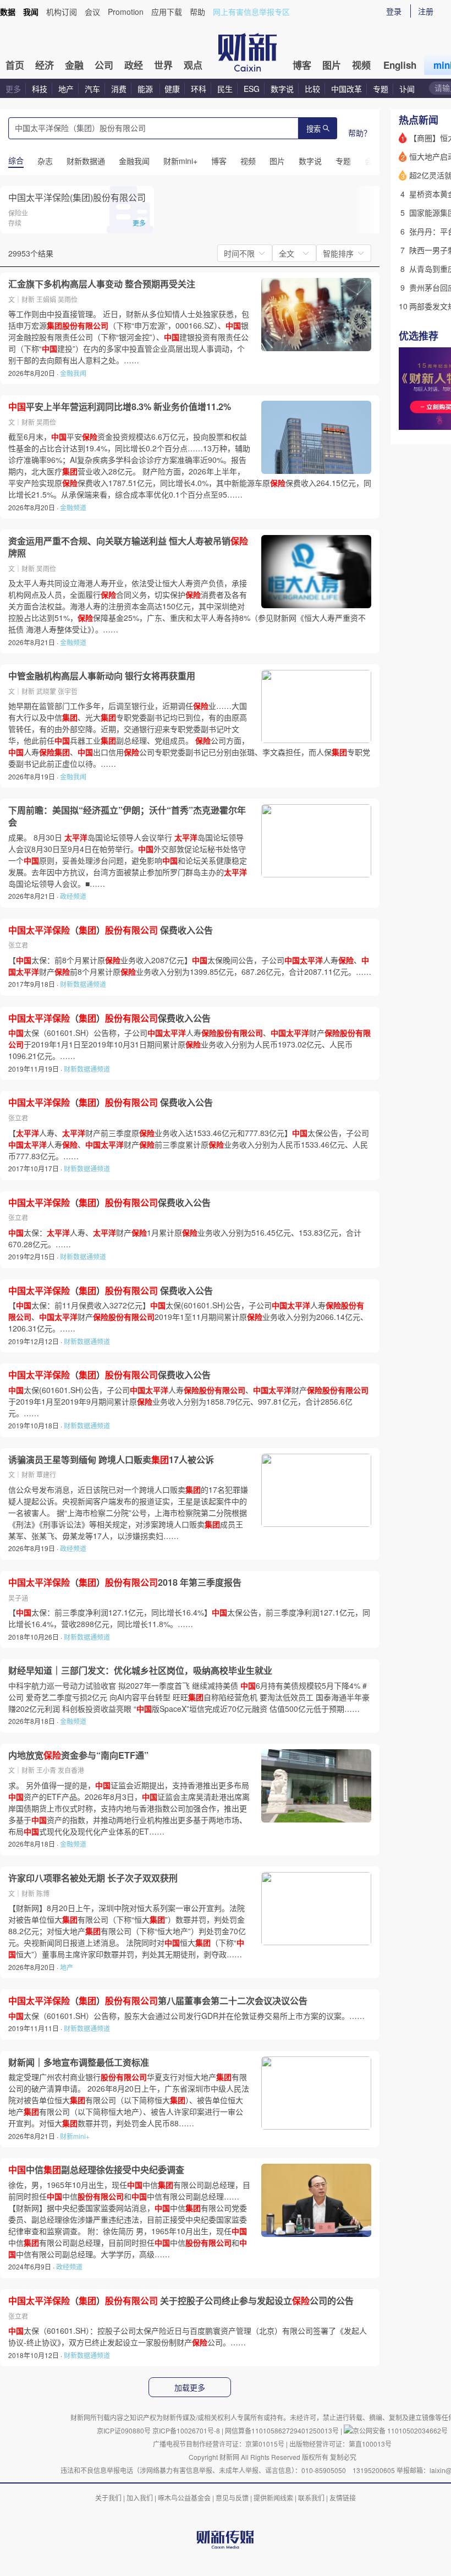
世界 (163, 65)
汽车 (92, 89)
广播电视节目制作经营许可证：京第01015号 (219, 2444)
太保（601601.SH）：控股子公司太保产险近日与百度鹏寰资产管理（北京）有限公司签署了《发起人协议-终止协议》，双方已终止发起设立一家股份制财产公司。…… (188, 2336)
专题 (381, 89)
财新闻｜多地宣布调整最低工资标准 (79, 2062)
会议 (92, 12)
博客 (302, 65)
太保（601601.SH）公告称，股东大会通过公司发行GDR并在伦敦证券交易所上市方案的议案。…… (186, 2016)
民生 (225, 89)
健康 (172, 89)
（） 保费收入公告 (111, 930)
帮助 (197, 12)
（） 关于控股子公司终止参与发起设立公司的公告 (181, 2301)
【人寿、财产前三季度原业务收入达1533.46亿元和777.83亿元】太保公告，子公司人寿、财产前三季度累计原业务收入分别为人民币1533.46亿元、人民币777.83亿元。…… (189, 1144)
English (400, 65)
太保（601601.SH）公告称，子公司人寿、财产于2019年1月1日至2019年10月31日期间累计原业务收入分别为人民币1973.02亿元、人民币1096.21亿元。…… (189, 1044)
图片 (332, 65)
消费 (119, 89)
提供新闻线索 (273, 2498)
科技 (40, 89)
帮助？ (360, 133)
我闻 (31, 12)
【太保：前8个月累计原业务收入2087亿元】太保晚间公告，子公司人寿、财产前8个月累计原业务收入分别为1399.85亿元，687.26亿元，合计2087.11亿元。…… (190, 966)
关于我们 (108, 2498)
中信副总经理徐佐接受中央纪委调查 (96, 2170)
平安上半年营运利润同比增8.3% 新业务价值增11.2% (120, 407)
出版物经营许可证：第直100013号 (340, 2444)
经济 (45, 65)
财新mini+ (75, 2136)
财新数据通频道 (83, 984)
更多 (13, 89)
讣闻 (407, 89)
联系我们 (311, 2498)
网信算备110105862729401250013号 (283, 2430)
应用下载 (167, 12)
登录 (394, 11)
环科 (199, 89)
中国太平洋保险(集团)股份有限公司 (77, 197)
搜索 (313, 129)
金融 (74, 65)
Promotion (126, 12)
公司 (104, 65)
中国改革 (346, 89)
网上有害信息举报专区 (251, 12)
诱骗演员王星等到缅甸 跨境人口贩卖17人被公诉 (111, 1460)
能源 (146, 89)
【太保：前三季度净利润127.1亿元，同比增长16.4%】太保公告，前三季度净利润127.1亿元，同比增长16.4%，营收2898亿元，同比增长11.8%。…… (189, 1618)
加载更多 (190, 2388)
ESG (252, 89)
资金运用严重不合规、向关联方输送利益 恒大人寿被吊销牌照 (128, 547)
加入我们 (140, 2498)
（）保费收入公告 (109, 1018)
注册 (426, 11)
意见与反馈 (232, 2498)
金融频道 (73, 507)
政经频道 (73, 896)
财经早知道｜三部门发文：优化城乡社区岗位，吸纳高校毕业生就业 (140, 1671)
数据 (8, 12)
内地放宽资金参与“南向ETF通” (78, 1755)
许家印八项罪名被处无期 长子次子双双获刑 (93, 1878)
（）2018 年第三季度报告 (125, 1582)
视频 (361, 65)
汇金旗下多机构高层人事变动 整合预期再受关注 (102, 284)
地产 (66, 89)
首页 (15, 65)
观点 (193, 65)
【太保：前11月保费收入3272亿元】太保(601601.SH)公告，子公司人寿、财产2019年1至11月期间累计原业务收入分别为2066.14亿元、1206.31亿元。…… (188, 1317)
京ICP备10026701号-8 (187, 2430)
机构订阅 (62, 12)
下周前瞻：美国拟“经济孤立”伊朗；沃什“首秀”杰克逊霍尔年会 (127, 816)
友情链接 (343, 2498)
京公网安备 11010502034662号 (400, 2430)
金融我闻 (73, 373)
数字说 (282, 89)
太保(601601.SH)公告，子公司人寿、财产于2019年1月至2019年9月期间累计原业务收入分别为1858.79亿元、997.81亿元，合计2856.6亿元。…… (188, 1401)
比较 (312, 89)
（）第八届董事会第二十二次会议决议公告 (158, 2001)
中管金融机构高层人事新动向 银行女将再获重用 (102, 676)
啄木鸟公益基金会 (185, 2498)
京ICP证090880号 (124, 2430)
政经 (134, 65)
